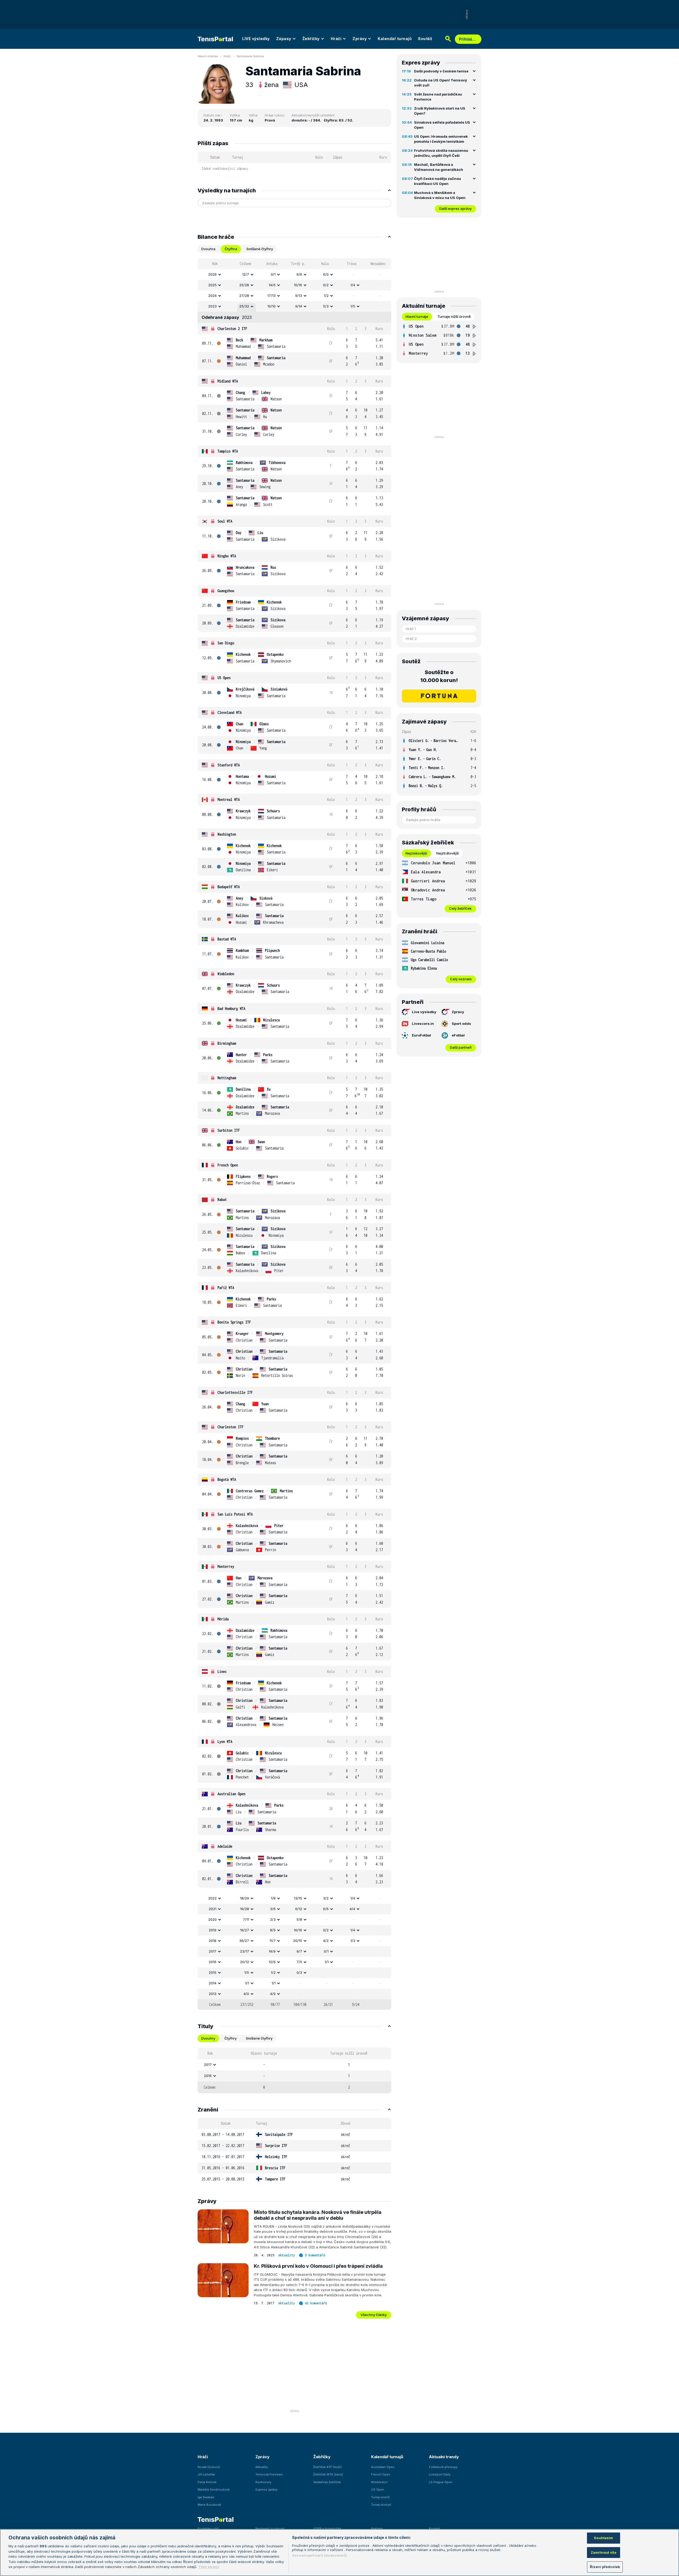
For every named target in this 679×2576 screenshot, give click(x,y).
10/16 (298, 285)
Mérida (223, 1619)
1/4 (353, 285)
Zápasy (284, 39)
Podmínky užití (208, 2529)
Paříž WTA (226, 1288)
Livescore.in (423, 1024)
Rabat (222, 1200)
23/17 (245, 1951)
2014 (213, 1983)
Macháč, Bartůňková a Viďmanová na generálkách (439, 167)
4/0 (246, 1994)
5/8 (299, 1919)
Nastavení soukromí (270, 2529)
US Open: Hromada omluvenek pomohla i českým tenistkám (441, 139)
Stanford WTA (229, 765)
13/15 (298, 1898)
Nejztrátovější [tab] (448, 853)
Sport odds (461, 1024)
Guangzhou (226, 591)
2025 (212, 285)
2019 (213, 1930)
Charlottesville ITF (235, 1392)
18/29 (245, 1898)
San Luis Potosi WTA (235, 1514)
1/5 (353, 306)
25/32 (244, 306)
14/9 (272, 1951)
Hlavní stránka (208, 56)
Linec (222, 1671)
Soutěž (425, 39)
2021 (213, 1909)
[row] (294, 275)
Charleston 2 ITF (232, 329)
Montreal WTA (229, 799)
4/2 (326, 1941)
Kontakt (434, 2529)
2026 (212, 274)
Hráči (336, 39)
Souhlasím (603, 2538)
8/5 (273, 1930)
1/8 (273, 1898)
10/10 (271, 306)
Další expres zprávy (455, 209)
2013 (213, 1994)
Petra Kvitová (207, 2482)
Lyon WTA (225, 1742)
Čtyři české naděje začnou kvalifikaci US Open (438, 181)
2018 (213, 1941)
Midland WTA (228, 381)
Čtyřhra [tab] (231, 249)
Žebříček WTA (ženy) (328, 2474)
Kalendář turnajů (395, 39)
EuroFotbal (421, 1035)
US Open (224, 678)
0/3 (299, 1972)
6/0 (326, 274)
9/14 (299, 306)
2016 (213, 1962)
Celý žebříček (460, 908)
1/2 (326, 296)
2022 (212, 1898)
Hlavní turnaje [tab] (417, 316)
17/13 (271, 296)
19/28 (245, 1909)
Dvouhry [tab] (208, 2038)
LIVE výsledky (256, 39)
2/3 (273, 1919)
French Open (228, 1165)
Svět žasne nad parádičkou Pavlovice (438, 97)
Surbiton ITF (229, 1130)
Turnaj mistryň (381, 2505)
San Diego (226, 643)
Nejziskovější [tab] (416, 853)
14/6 (272, 285)
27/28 (244, 296)
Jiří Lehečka (206, 2474)
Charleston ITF (230, 1427)
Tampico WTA (228, 451)
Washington (227, 834)
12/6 (272, 1962)
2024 (212, 296)
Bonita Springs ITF (234, 1322)
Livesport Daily (440, 2474)
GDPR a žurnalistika (327, 2529)
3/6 (273, 1909)
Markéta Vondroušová (214, 2490)
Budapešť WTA (229, 887)
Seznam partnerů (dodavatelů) (319, 2555)
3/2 (326, 1898)
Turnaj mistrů (380, 2497)
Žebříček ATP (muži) (327, 2467)
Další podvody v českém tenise (441, 71)
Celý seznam (461, 979)
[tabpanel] (294, 1134)
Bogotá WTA (227, 1479)
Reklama (377, 2529)
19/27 (245, 1930)
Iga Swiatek (206, 2497)
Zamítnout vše (604, 2552)
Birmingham (227, 1043)
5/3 (326, 306)
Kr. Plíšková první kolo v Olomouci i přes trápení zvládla (318, 2266)
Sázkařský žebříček (327, 2482)
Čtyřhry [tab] (230, 2038)
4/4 (352, 1909)
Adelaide (225, 1846)
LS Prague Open (441, 2482)
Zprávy (360, 39)
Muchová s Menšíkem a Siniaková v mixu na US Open (440, 195)
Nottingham (227, 1078)
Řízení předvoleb (605, 2567)
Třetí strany (209, 2567)
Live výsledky (424, 1012)
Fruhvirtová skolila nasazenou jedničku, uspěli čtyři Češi (441, 153)
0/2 (326, 285)
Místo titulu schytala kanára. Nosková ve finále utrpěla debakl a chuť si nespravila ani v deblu (318, 2215)
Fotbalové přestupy (443, 2467)
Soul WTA (225, 521)
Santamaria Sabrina (250, 56)
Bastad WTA (227, 939)
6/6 (299, 274)
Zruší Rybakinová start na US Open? (440, 111)
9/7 (299, 1951)
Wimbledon (226, 974)
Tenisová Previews (269, 2474)
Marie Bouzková (209, 2505)
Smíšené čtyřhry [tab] (260, 249)
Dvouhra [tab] (208, 249)
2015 (213, 1972)
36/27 (244, 1941)
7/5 (299, 1962)
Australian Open (231, 1794)
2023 (212, 306)
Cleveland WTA (230, 712)
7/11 (246, 1919)
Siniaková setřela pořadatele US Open (442, 125)
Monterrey (226, 1566)
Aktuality (287, 2255)
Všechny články (374, 2315)
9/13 (299, 296)
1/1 (327, 1962)
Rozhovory (263, 2482)
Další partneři (461, 1047)
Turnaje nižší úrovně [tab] (454, 316)
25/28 (244, 285)
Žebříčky (311, 39)
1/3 (353, 1941)
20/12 (245, 1962)
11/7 (273, 1941)
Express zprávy (266, 2490)
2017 (213, 1951)
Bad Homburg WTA (231, 1009)
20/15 (298, 1941)
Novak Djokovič (209, 2467)
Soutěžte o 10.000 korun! (439, 676)
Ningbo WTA (227, 556)
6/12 (299, 1909)
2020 (212, 1919)
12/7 (246, 274)
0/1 (273, 274)
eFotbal (458, 1035)
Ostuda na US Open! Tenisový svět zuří (441, 83)
